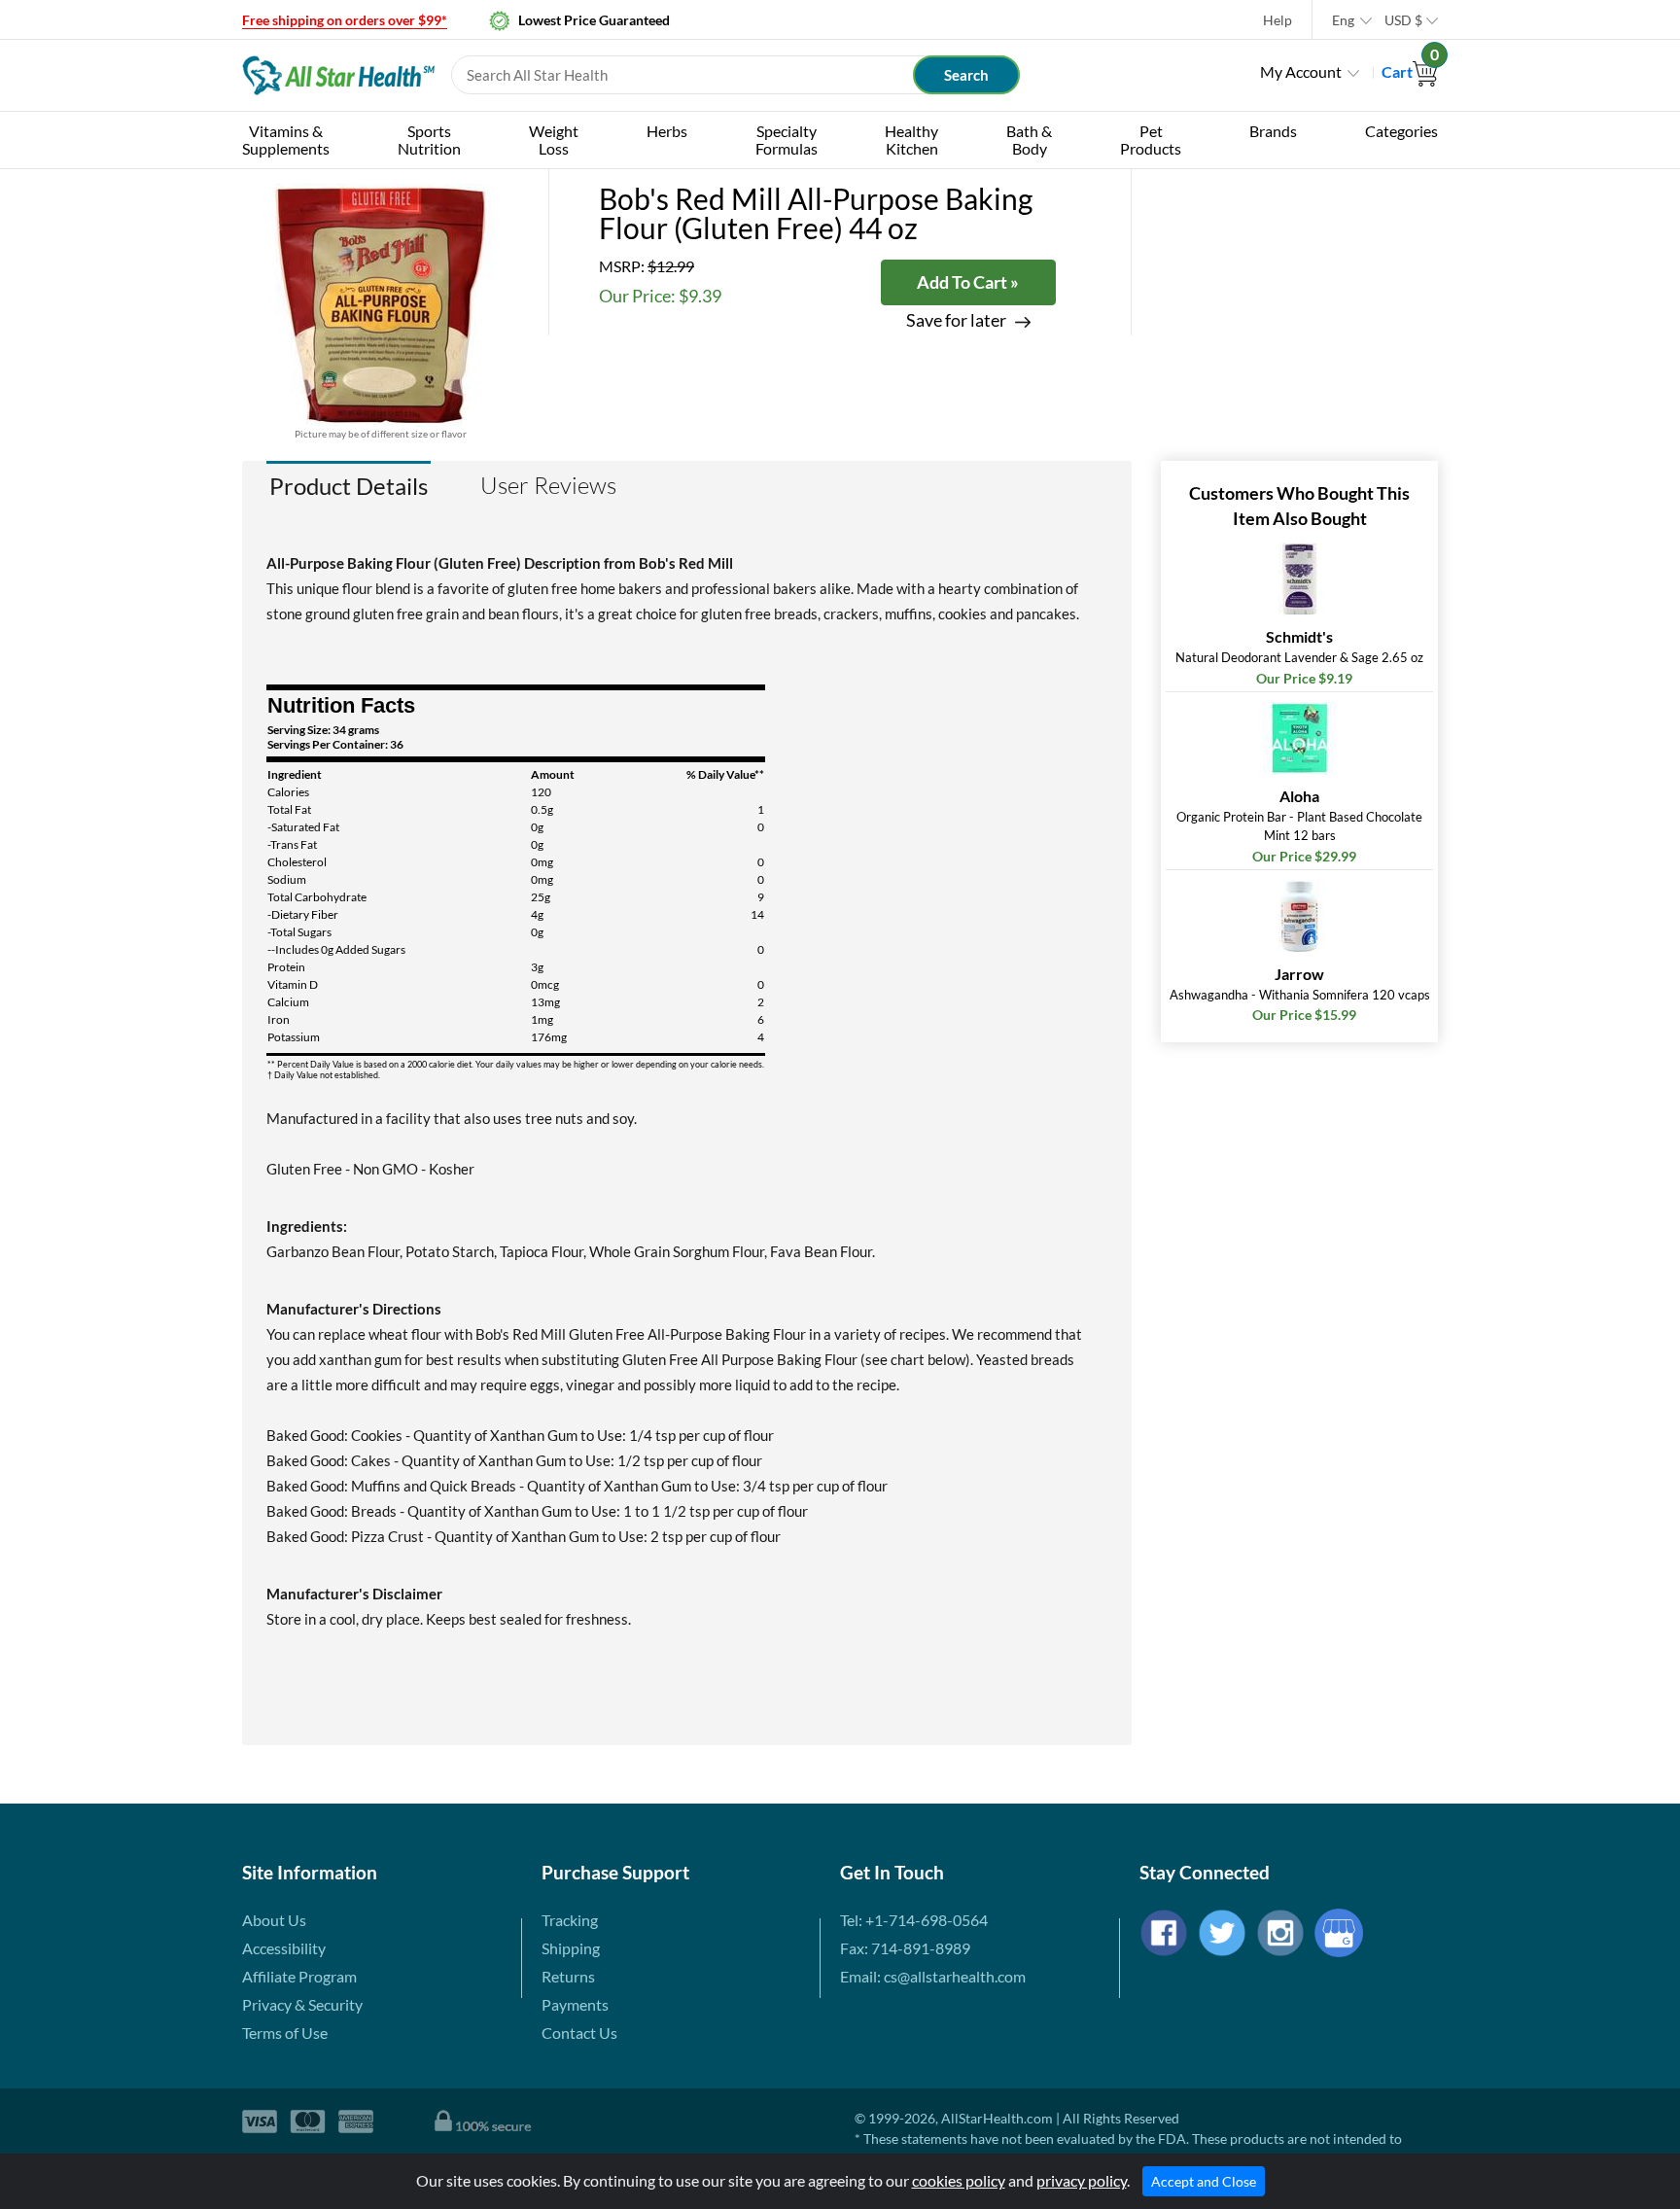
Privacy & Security (302, 2004)
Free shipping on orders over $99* (345, 20)
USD (1403, 20)
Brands (1273, 131)
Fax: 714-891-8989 (905, 1948)
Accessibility (284, 1948)
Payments (575, 2004)
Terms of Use (285, 2033)
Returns (568, 1976)
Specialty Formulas (787, 140)
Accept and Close (1204, 2181)
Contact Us (579, 2033)
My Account (1301, 71)
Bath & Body (1029, 140)
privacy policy (1082, 2180)
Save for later (956, 320)
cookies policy (959, 2180)
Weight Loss (554, 140)
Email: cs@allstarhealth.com (933, 1976)
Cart (1410, 71)
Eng (1343, 20)
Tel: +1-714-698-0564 (914, 1920)
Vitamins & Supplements (286, 140)
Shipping (571, 1948)
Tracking (570, 1920)
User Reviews (548, 485)
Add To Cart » (968, 282)
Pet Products (1151, 140)
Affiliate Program (299, 1976)
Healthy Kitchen (911, 140)
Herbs (667, 131)
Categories (1401, 131)
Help (1277, 20)
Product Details (349, 486)
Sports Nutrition (429, 140)
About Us (274, 1920)
